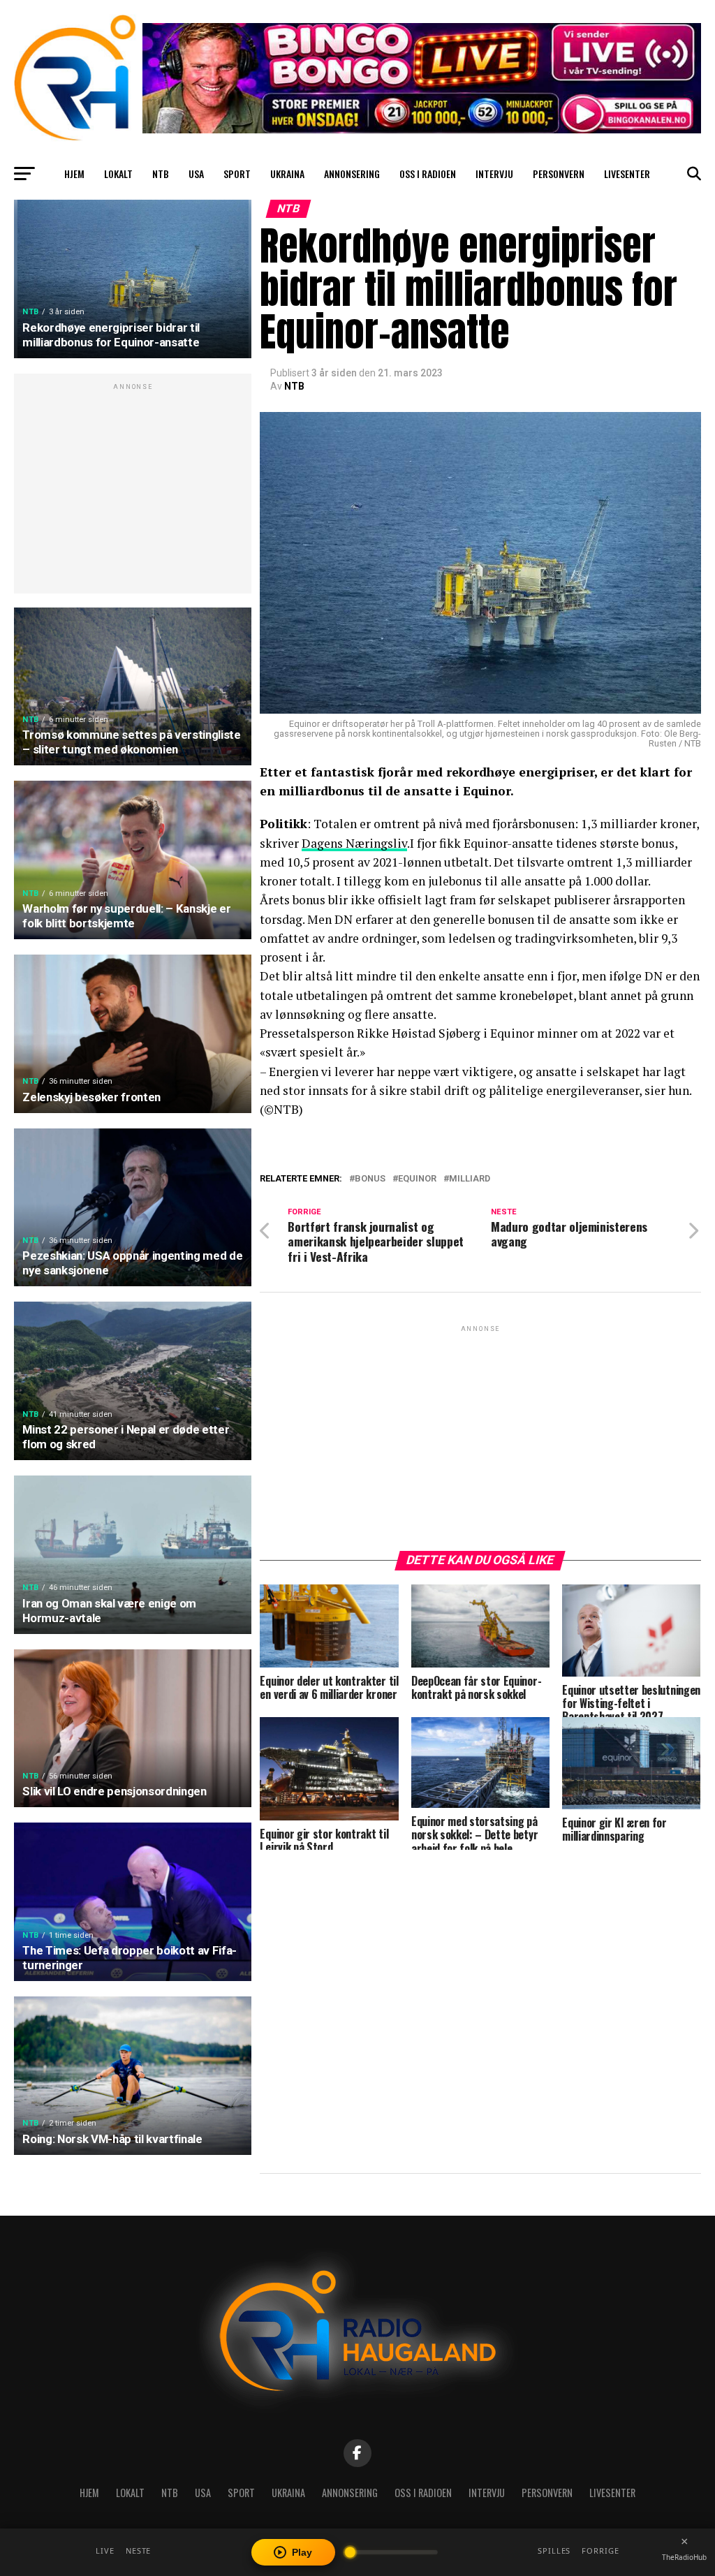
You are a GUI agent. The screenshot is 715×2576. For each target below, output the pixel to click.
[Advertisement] (133, 491)
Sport (237, 174)
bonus (370, 1179)
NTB (161, 174)
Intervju (494, 174)
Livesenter (627, 174)
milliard (470, 1179)
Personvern (559, 174)
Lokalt (118, 174)
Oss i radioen (428, 174)
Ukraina (287, 174)
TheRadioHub (684, 2557)
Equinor (417, 1179)
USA (196, 174)
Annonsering (352, 174)
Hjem (74, 174)
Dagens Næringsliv (354, 843)
